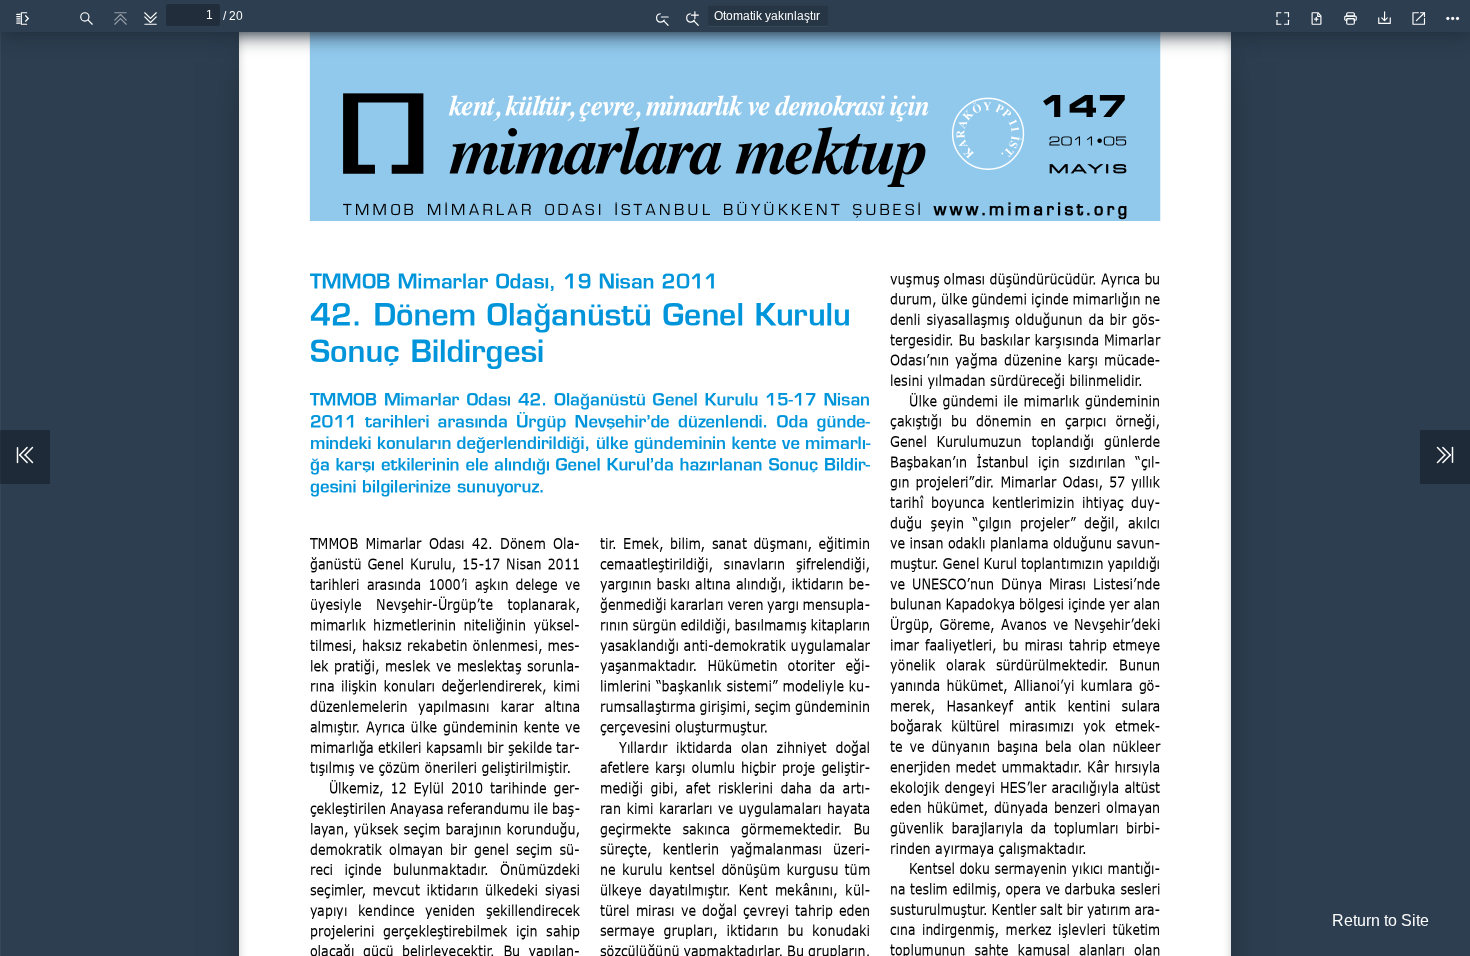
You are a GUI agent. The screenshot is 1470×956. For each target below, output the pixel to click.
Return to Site (1380, 920)
